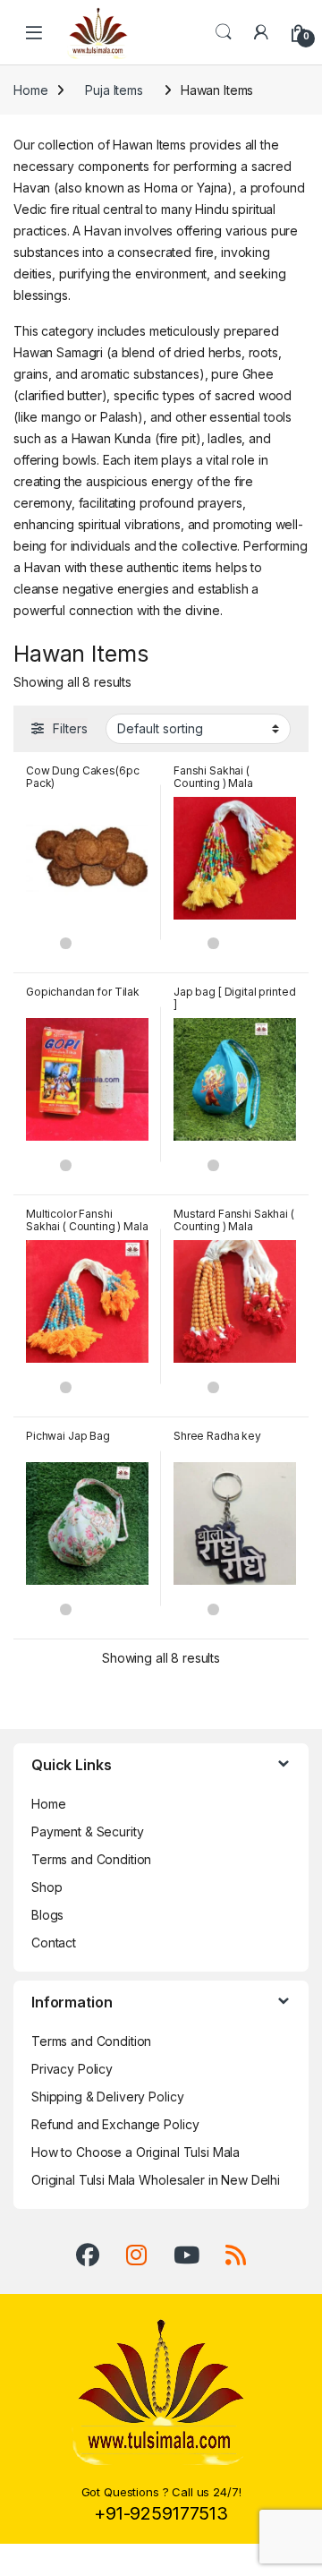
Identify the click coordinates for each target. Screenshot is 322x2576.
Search (224, 32)
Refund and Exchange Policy (115, 2124)
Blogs (47, 1915)
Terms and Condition (91, 1859)
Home (30, 90)
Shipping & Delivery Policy (107, 2097)
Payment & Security (87, 1831)
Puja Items (114, 90)
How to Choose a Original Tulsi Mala (136, 2152)
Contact (54, 1943)
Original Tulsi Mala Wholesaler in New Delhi (156, 2180)
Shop (47, 1887)
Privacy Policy (72, 2069)
